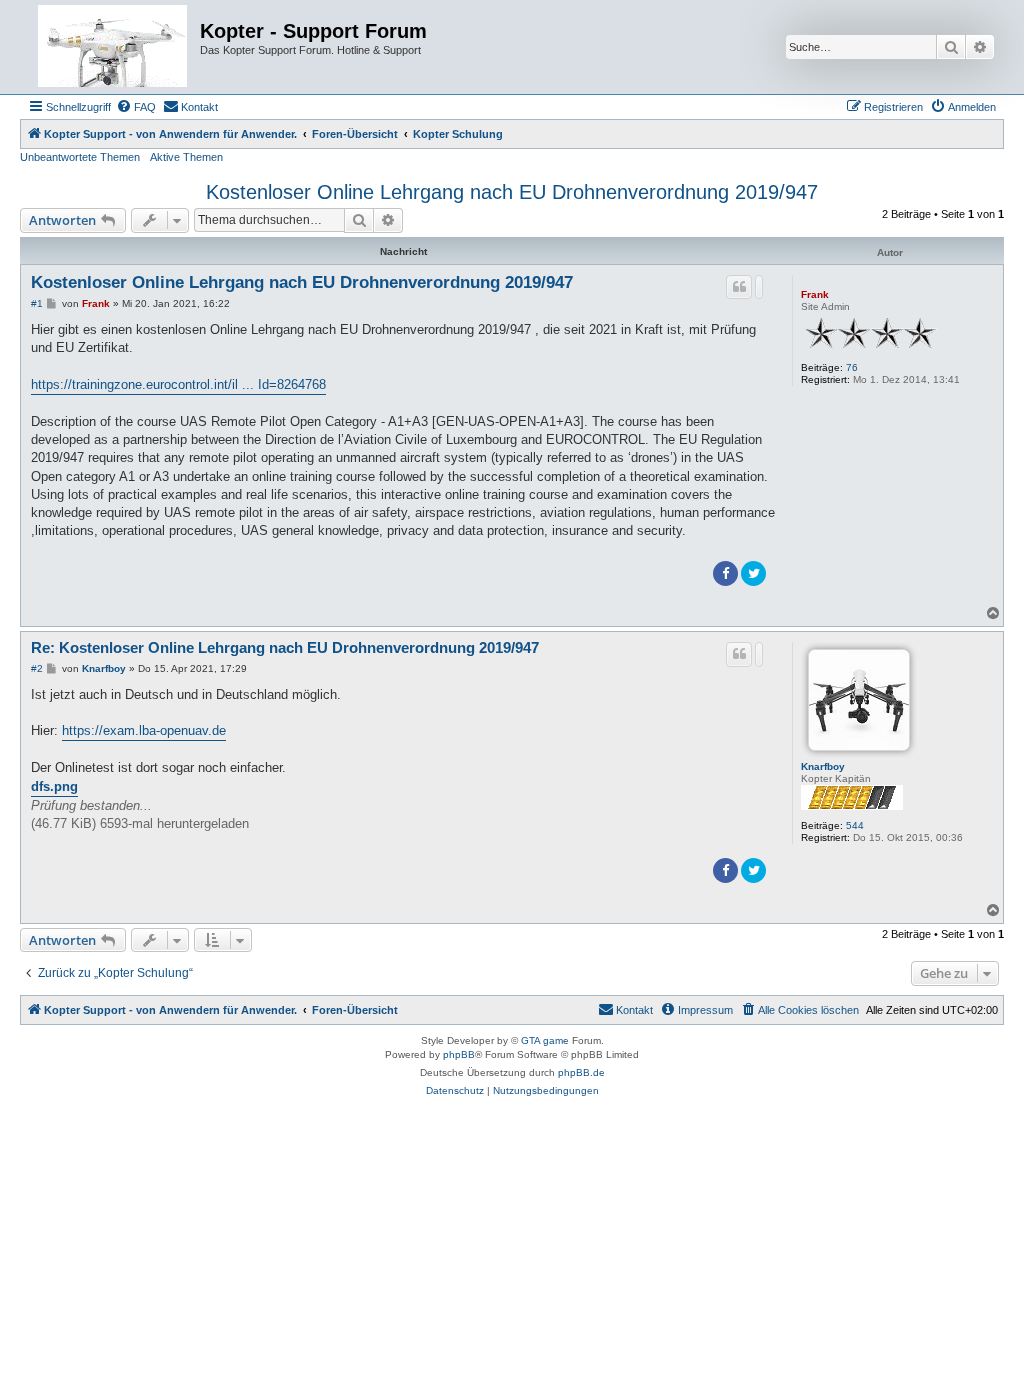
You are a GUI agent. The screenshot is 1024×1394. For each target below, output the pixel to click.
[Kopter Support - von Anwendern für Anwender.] (112, 47)
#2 (37, 668)
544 (855, 825)
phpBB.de (581, 1072)
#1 (37, 303)
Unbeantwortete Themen (80, 157)
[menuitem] (136, 107)
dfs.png (54, 786)
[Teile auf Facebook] (725, 573)
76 (852, 367)
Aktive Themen (186, 157)
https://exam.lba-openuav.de (144, 730)
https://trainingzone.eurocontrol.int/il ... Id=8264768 (178, 384)
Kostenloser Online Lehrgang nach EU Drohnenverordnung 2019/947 (512, 192)
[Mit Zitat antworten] (739, 287)
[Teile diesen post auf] (759, 287)
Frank (815, 294)
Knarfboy (823, 766)
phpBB (459, 1054)
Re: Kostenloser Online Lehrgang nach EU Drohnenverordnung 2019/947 (285, 647)
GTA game (545, 1040)
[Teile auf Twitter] (753, 573)
